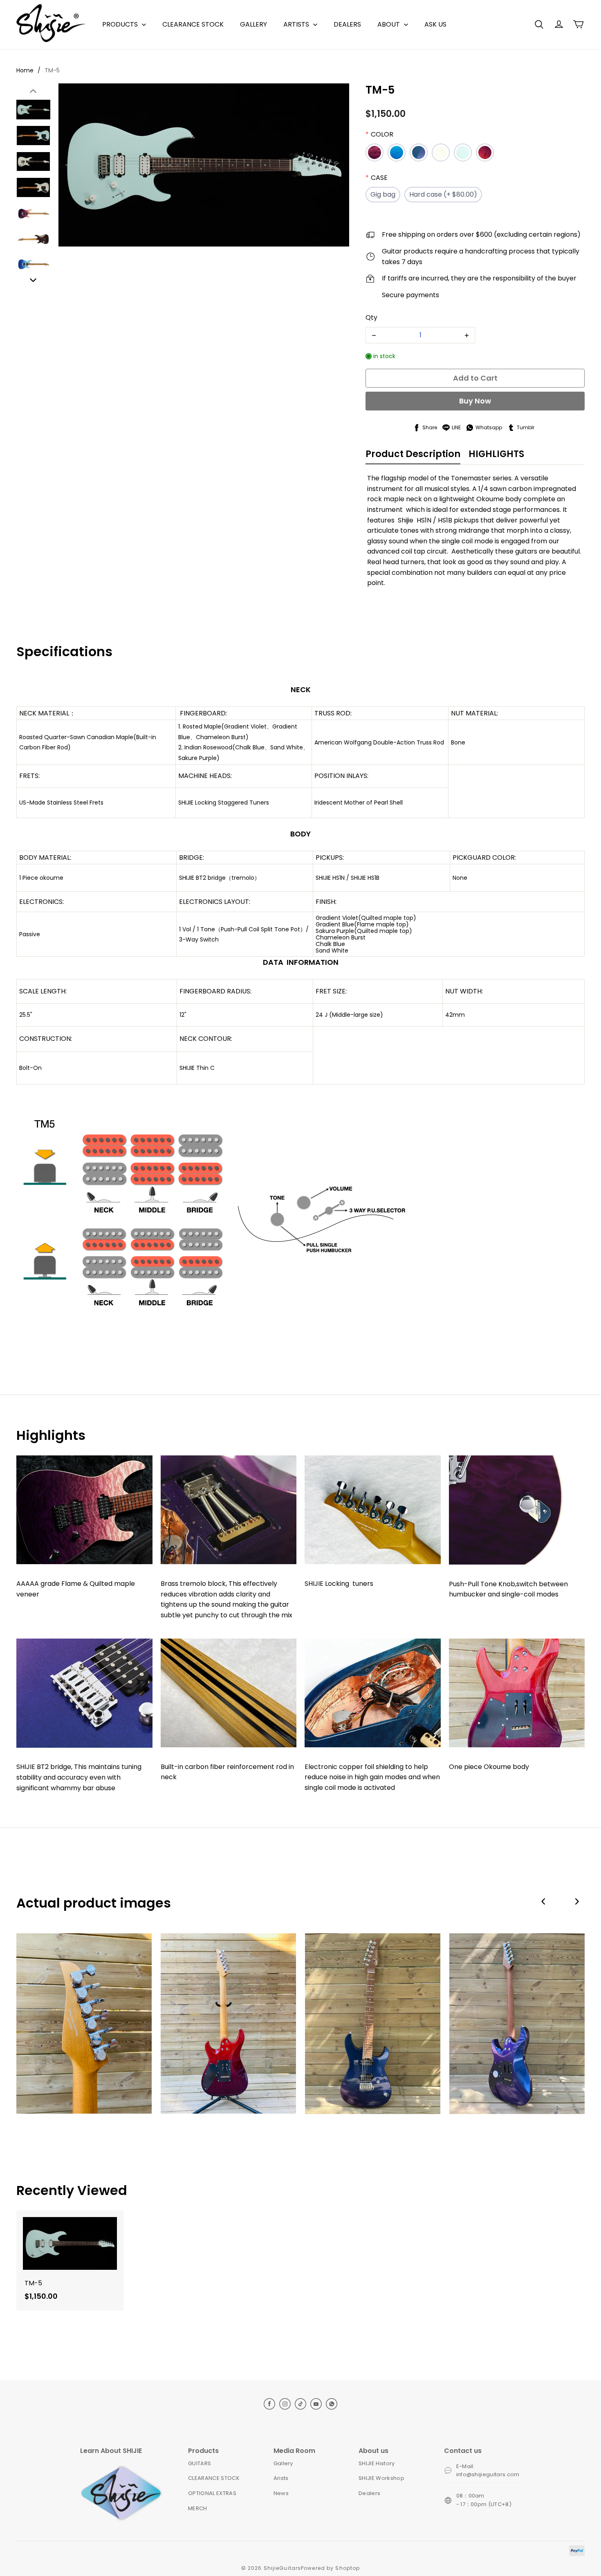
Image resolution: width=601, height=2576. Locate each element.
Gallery (283, 2463)
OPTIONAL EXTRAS (212, 2493)
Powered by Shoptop (330, 2568)
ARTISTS (296, 24)
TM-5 (52, 70)
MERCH (198, 2508)
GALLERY (253, 24)
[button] (539, 25)
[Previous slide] (33, 92)
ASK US (435, 24)
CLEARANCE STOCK (193, 24)
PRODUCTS (120, 24)
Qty (371, 317)
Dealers (369, 2493)
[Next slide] (33, 280)
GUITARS (200, 2463)
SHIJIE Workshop (381, 2478)
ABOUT (389, 24)
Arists (281, 2478)
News (281, 2493)
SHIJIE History (377, 2463)
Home (25, 70)
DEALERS (347, 24)
